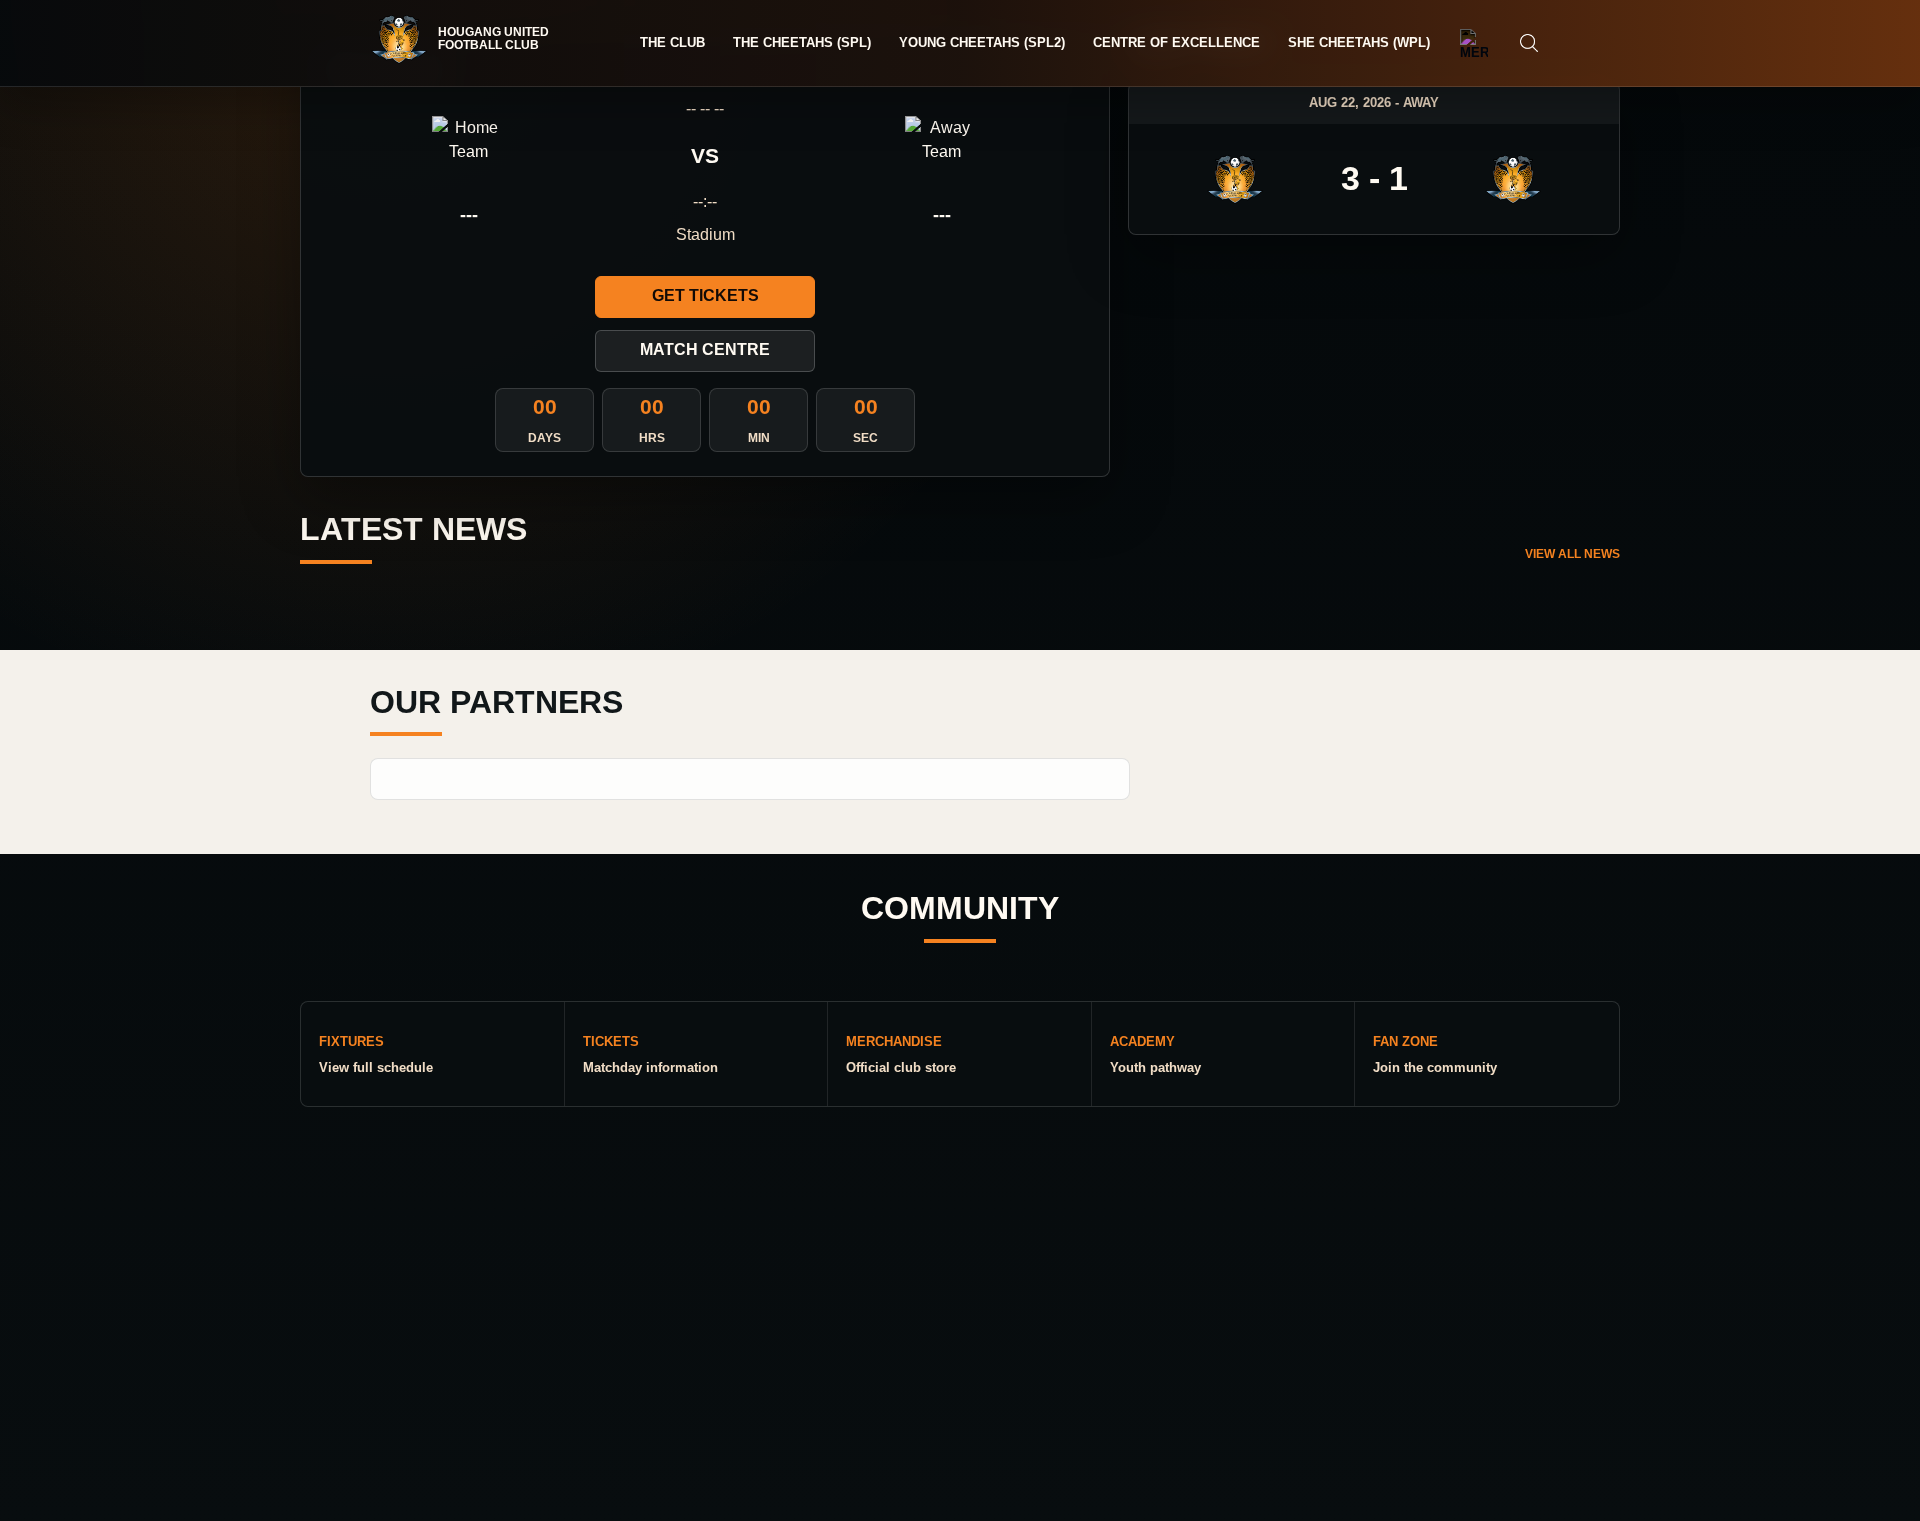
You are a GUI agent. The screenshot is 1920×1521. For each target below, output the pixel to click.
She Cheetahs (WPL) (1359, 42)
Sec (865, 438)
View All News (1572, 554)
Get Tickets (705, 295)
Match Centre (705, 349)
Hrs (652, 438)
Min (759, 438)
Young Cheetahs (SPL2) (982, 42)
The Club (672, 42)
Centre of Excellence (1176, 42)
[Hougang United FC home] (470, 39)
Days (544, 438)
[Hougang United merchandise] (1474, 43)
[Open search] (1529, 43)
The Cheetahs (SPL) (802, 42)
